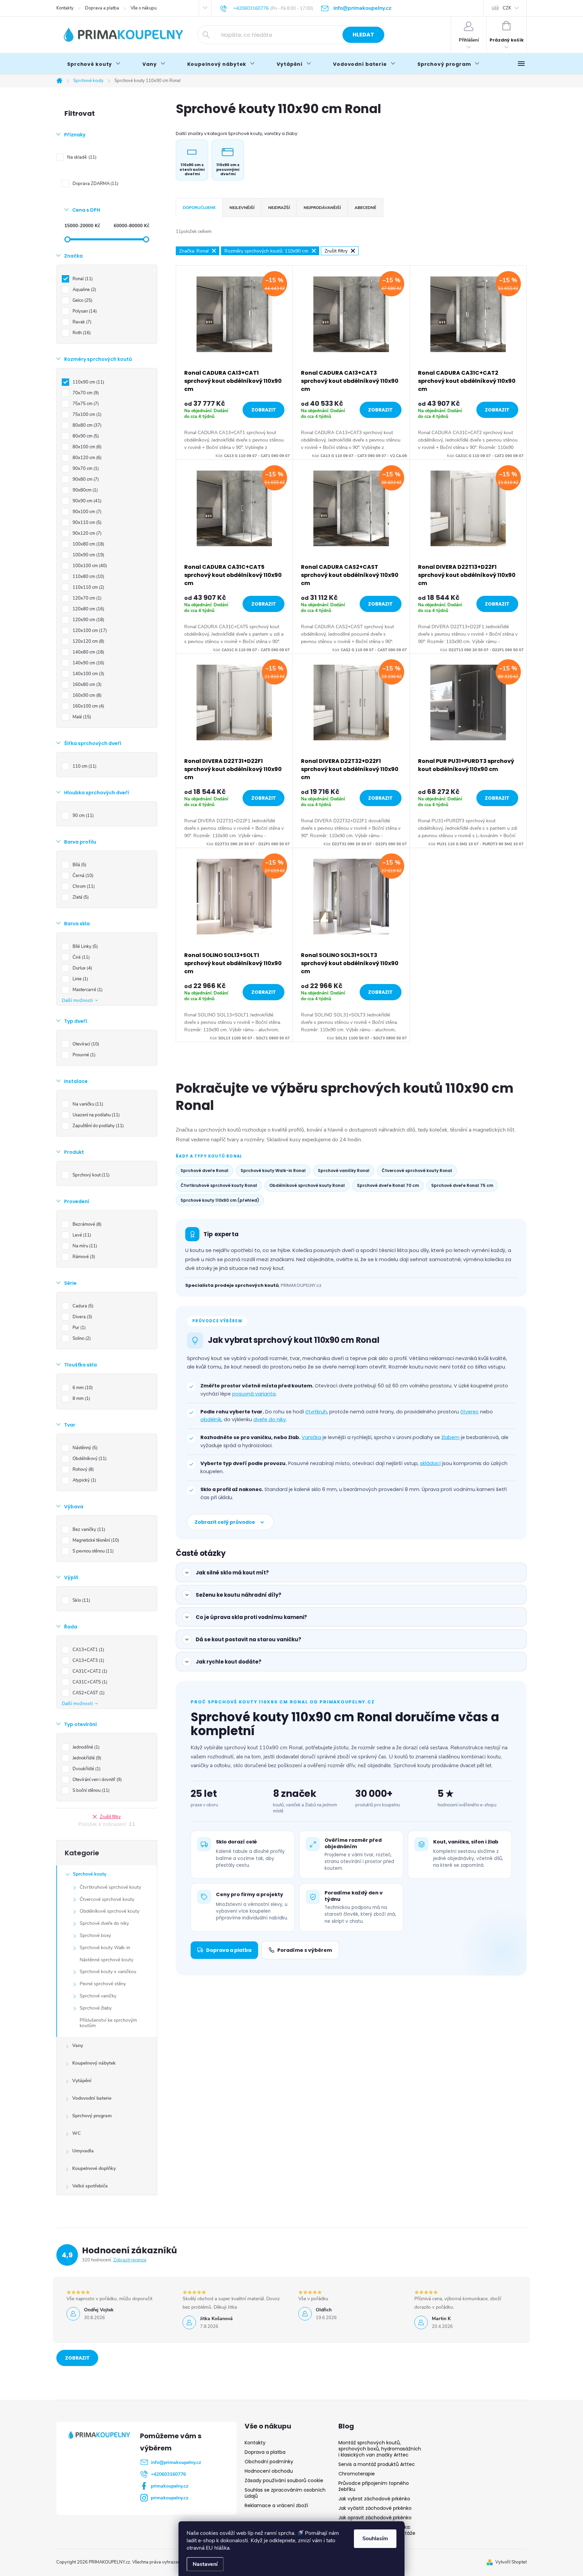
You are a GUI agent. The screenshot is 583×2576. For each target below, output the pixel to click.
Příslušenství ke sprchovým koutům (108, 2023)
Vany (78, 2046)
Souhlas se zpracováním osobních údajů (285, 2493)
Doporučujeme (199, 208)
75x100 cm (86, 415)
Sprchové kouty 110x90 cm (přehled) (220, 1200)
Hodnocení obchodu (269, 2471)
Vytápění (82, 2081)
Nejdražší (279, 208)
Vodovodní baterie (92, 2098)
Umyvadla (83, 2151)
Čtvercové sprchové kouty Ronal (417, 1171)
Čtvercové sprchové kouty (107, 1899)
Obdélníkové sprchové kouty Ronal (307, 1185)
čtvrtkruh (316, 1412)
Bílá (79, 865)
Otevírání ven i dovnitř (96, 1780)
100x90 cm (88, 555)
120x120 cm (88, 641)
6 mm (82, 1388)
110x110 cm (88, 587)
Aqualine (84, 290)
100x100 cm (89, 566)
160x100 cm (88, 706)
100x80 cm (88, 544)
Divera (82, 1317)
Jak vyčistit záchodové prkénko (375, 2508)
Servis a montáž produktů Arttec (377, 2464)
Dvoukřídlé (86, 1769)
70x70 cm (85, 393)
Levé (81, 1235)
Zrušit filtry (110, 1817)
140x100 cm (88, 674)
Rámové (83, 1257)
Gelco (82, 300)
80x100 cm (86, 447)
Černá (82, 876)
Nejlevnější (242, 208)
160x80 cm (86, 685)
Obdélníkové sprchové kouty (109, 1911)
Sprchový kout (90, 1175)
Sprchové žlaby (96, 2008)
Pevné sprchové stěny (103, 1984)
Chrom (83, 886)
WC (76, 2133)
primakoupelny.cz (170, 2486)
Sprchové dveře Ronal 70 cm (388, 1185)
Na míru (84, 1246)
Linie (80, 979)
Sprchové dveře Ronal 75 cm (462, 1185)
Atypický (84, 1480)
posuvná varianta (254, 1394)
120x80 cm (88, 609)
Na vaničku (87, 1104)
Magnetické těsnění (95, 1540)
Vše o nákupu (144, 8)
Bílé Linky (85, 947)
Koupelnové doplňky (94, 2168)
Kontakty (65, 8)
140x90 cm (88, 663)
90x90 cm (86, 501)
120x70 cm (86, 598)
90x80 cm (85, 479)
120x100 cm (89, 631)
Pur (78, 1328)
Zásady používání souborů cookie (284, 2480)
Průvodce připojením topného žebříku (374, 2486)
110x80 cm (88, 577)
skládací (430, 1463)
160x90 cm (86, 695)
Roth (81, 333)
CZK (507, 8)
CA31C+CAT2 (89, 1671)
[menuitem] (94, 64)
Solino (81, 1338)
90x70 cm (85, 469)
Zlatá (80, 897)
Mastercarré (87, 990)
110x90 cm (88, 382)
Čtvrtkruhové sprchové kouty (110, 1887)
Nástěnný (84, 1448)
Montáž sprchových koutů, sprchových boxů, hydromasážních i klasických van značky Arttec (380, 2449)
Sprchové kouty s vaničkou (108, 1972)
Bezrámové (86, 1224)
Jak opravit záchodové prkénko (375, 2518)
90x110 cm (86, 523)
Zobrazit (264, 410)
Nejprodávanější (322, 208)
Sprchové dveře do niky (104, 1923)
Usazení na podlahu (95, 1115)
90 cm (82, 816)
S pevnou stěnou (92, 1551)
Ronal (82, 279)
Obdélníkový (89, 1459)
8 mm (81, 1399)
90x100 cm (86, 512)
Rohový (82, 1469)
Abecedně (365, 208)
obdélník (211, 1419)
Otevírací (85, 1044)
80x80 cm (86, 425)
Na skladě (81, 157)
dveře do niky (270, 1419)
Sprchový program (92, 2116)
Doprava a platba (102, 8)
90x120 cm (86, 533)
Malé (81, 717)
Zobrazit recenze (130, 2260)
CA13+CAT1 (88, 1650)
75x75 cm (85, 404)
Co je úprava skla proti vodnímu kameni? (251, 1617)
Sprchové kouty (90, 1874)
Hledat (363, 35)
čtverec (469, 1412)
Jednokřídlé (86, 1758)
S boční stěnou (90, 1790)
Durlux (82, 968)
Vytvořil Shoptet (511, 2562)
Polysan (84, 311)
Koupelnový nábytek (94, 2063)
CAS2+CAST (88, 1693)
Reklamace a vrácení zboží (276, 2505)
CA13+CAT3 (88, 1661)
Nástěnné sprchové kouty (106, 1960)
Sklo (81, 1600)
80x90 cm (85, 436)
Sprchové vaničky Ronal (344, 1171)
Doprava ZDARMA (95, 184)
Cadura (82, 1306)
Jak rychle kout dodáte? (229, 1662)
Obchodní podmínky (269, 2462)
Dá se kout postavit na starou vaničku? (248, 1639)
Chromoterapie (357, 2474)
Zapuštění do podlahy (98, 1126)
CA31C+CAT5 (89, 1682)
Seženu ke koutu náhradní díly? (239, 1595)
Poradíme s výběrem (305, 1950)
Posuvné (83, 1055)
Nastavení (205, 2564)
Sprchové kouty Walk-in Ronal (273, 1171)
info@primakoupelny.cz (176, 2462)
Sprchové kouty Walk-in (105, 1948)
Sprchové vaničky (98, 1996)
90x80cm (85, 490)
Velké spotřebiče (90, 2186)
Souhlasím (375, 2539)
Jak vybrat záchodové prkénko (374, 2499)
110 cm (84, 766)
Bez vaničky (88, 1530)
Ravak (81, 322)
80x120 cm (86, 458)
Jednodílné (85, 1747)
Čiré (80, 957)
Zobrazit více (77, 2360)
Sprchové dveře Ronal (204, 1171)
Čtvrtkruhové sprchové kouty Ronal (219, 1185)
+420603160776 (168, 2474)
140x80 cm (88, 652)
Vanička (311, 1437)
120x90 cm (88, 620)
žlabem (450, 1437)
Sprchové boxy (95, 1935)
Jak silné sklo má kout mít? (232, 1573)
